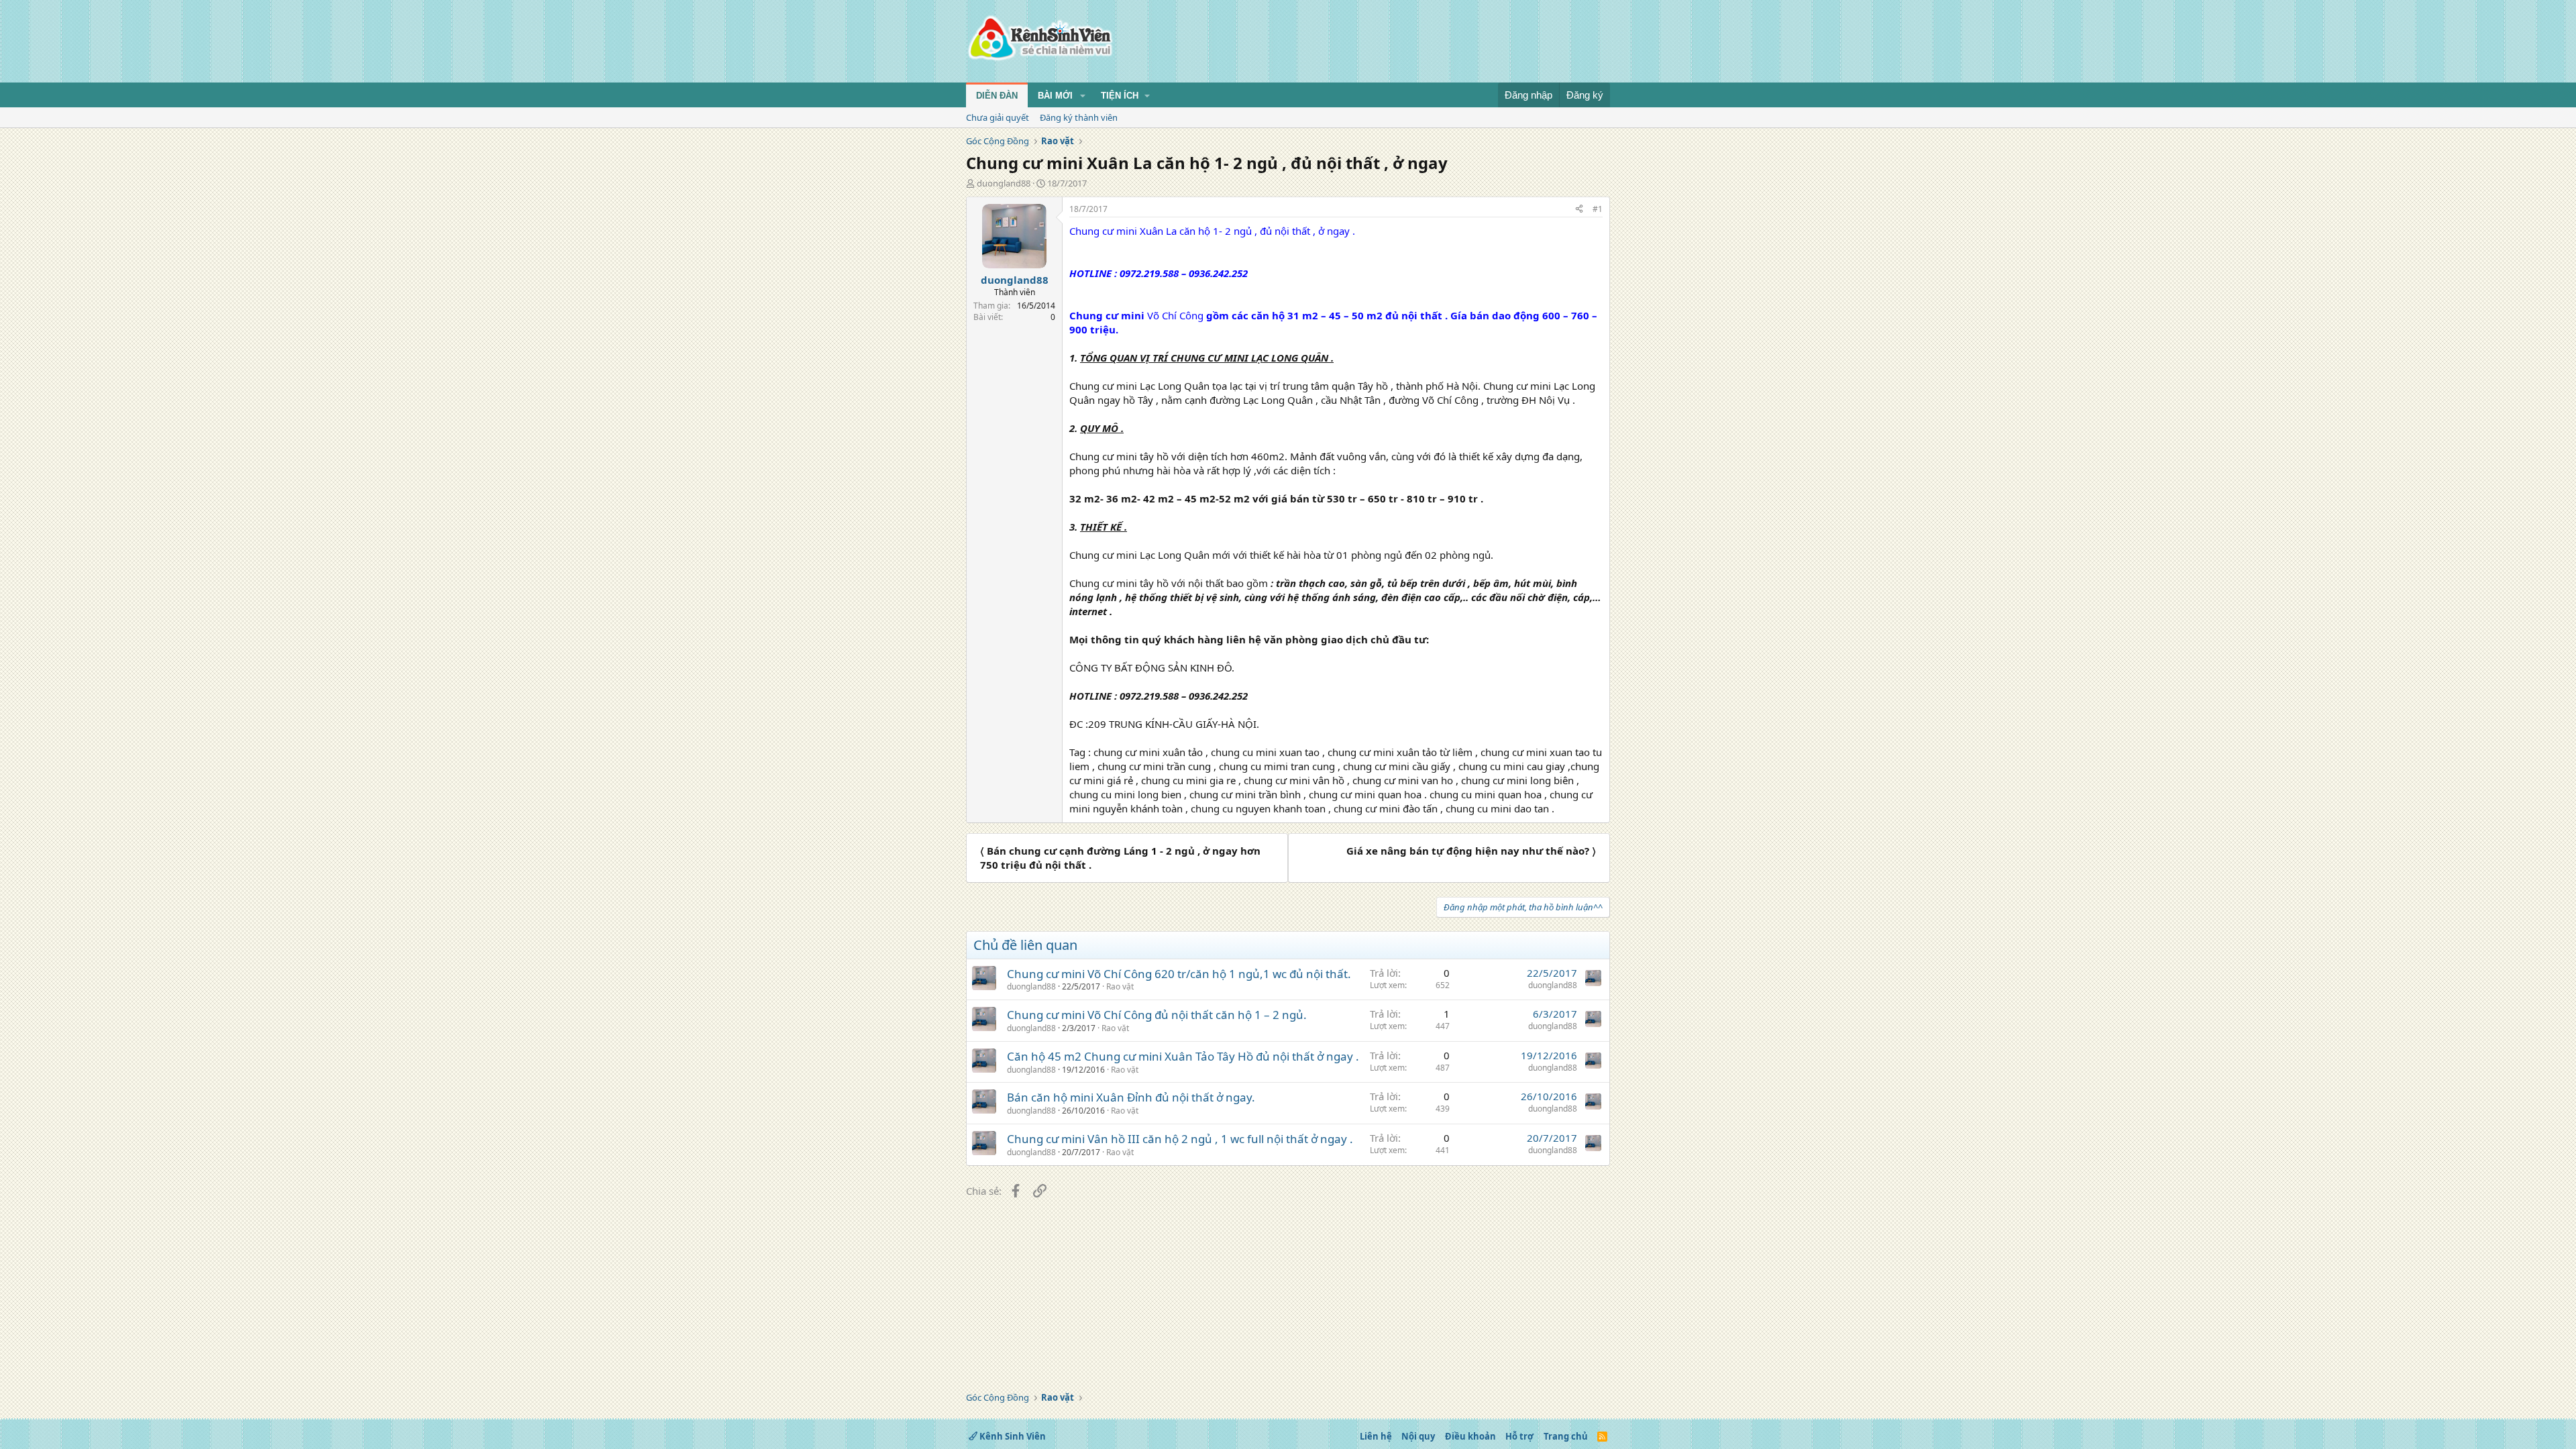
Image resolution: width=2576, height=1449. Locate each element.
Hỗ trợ (1519, 1436)
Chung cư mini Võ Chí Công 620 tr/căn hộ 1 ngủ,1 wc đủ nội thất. (1179, 974)
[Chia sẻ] (1579, 210)
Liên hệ (1376, 1436)
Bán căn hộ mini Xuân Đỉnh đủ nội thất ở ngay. (1131, 1097)
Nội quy (1418, 1436)
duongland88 (1004, 183)
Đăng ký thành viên (1079, 117)
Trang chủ (1566, 1436)
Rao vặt (1120, 986)
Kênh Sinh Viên (1012, 1436)
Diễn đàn (997, 96)
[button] (1083, 96)
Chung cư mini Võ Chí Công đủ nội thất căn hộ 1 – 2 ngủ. (1157, 1015)
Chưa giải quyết (998, 117)
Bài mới (1055, 96)
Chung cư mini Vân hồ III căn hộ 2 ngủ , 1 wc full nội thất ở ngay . (1180, 1139)
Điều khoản (1470, 1436)
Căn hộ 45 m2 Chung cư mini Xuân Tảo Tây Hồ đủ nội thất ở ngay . (1183, 1056)
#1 (1598, 209)
